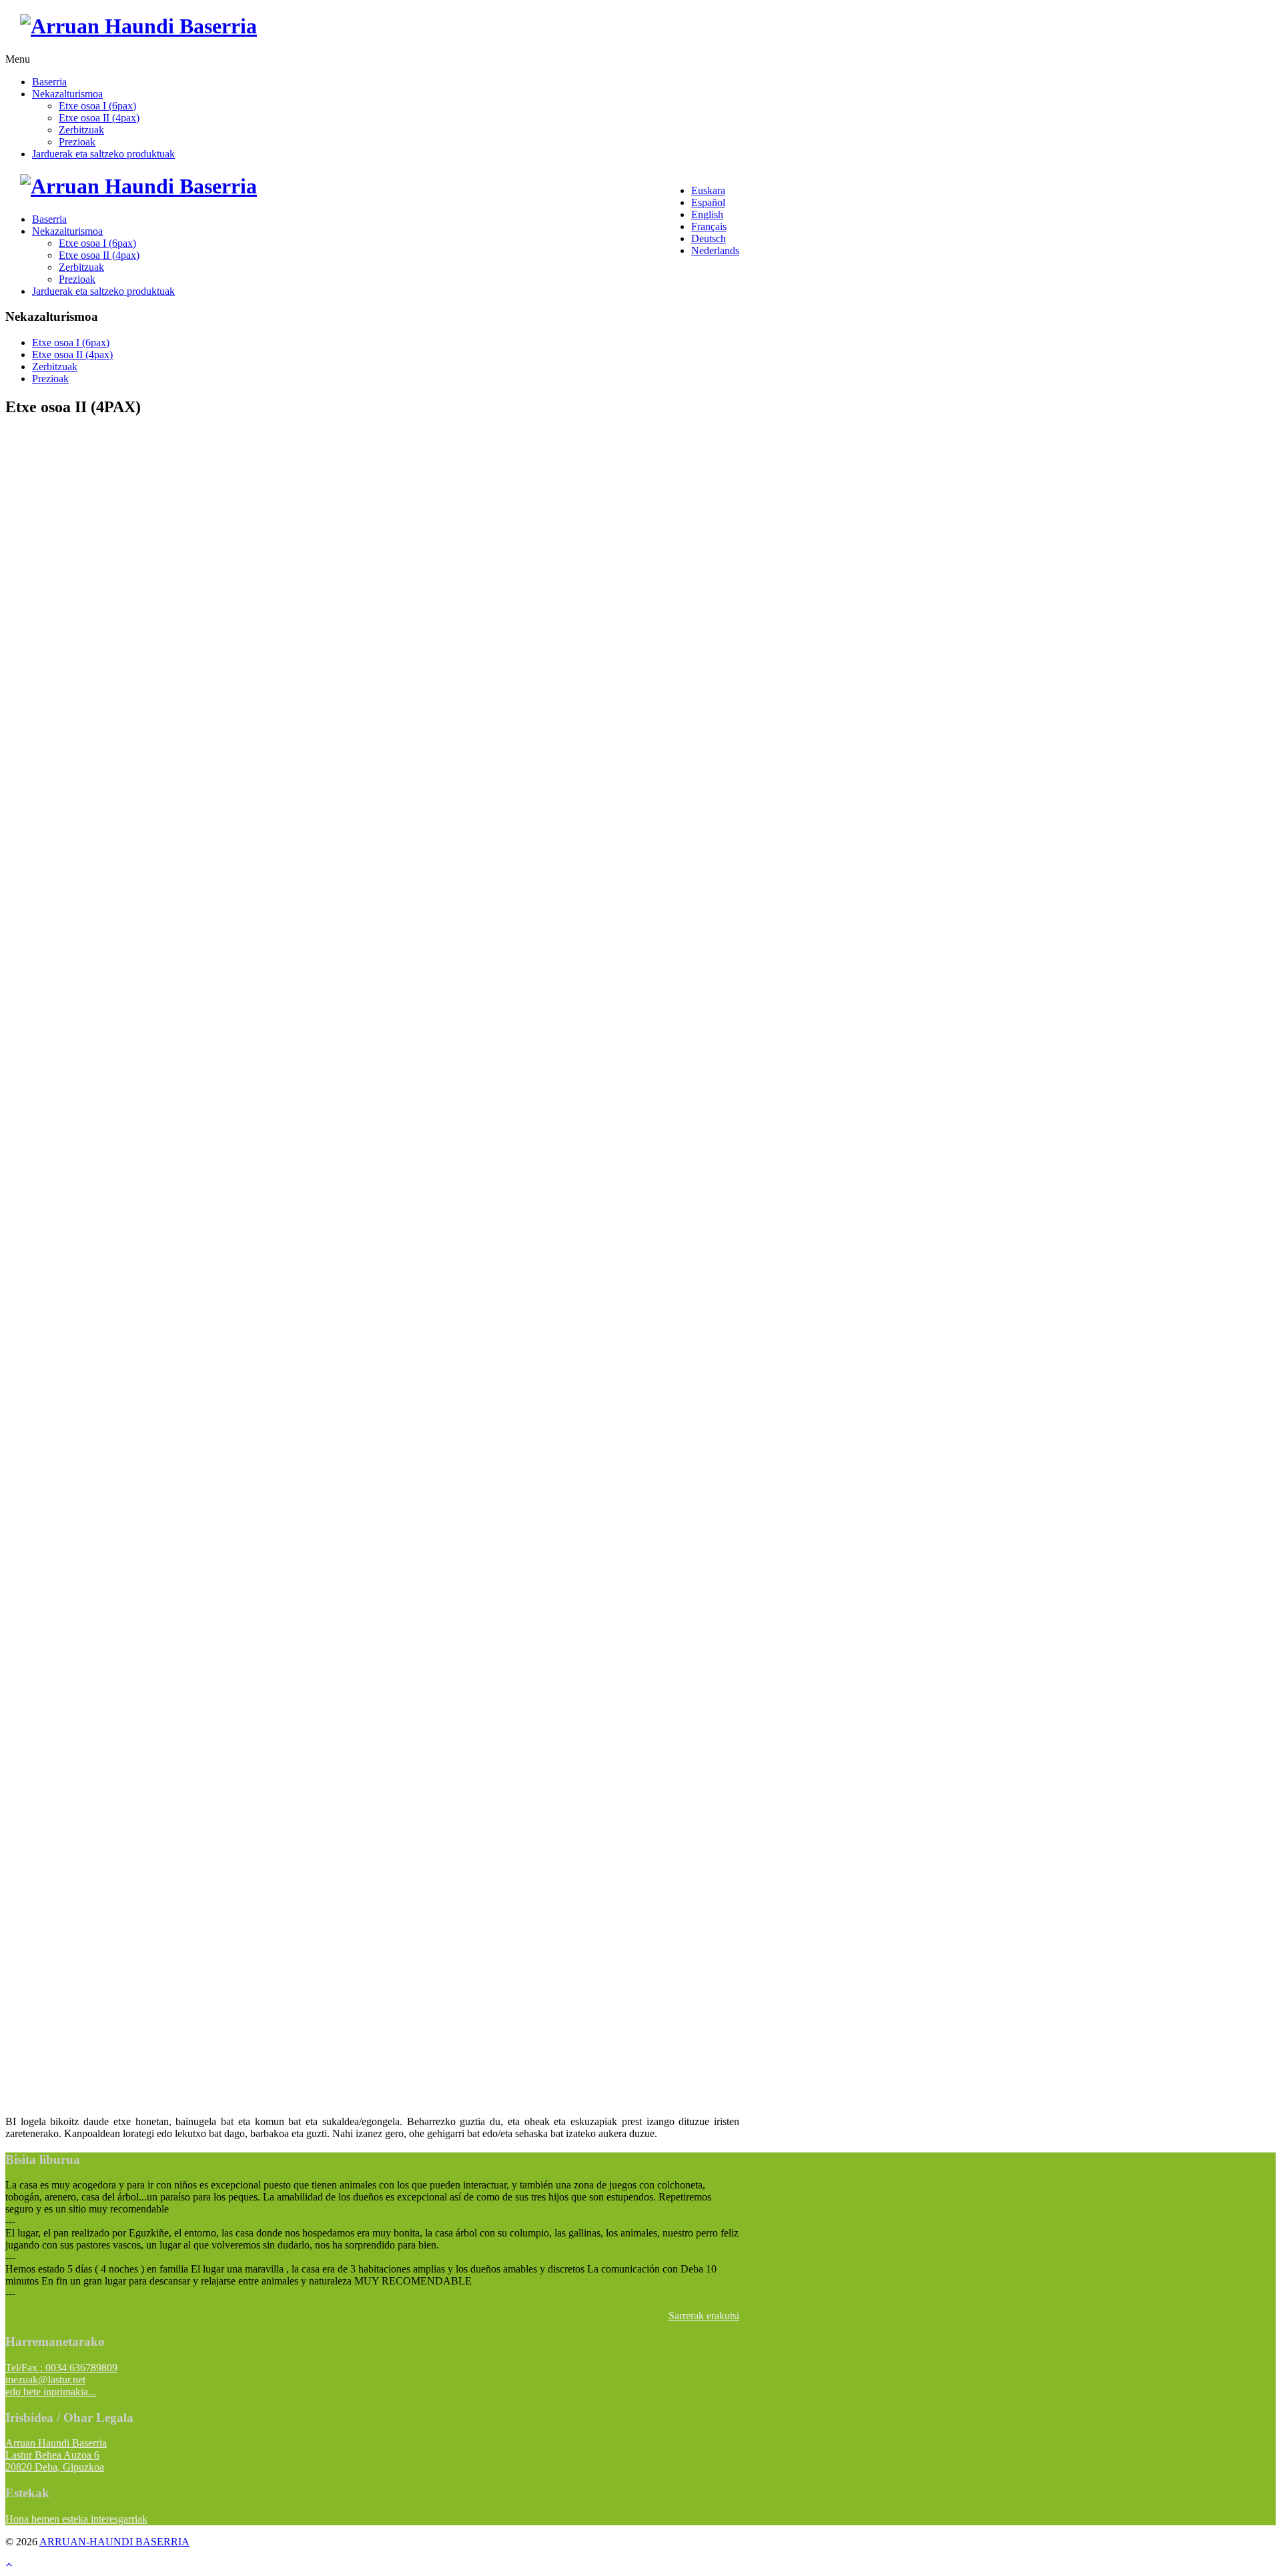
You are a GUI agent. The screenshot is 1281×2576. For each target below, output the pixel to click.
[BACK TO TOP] (9, 2564)
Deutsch (709, 238)
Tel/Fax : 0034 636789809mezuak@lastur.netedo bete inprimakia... (61, 2380)
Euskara (708, 190)
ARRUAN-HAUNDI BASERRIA (114, 2542)
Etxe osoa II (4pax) (99, 118)
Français (709, 226)
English (707, 214)
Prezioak (77, 142)
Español (708, 202)
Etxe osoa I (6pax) (97, 106)
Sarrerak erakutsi (704, 2316)
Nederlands (715, 250)
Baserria (49, 82)
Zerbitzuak (81, 130)
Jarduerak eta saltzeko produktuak (103, 154)
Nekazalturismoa (67, 94)
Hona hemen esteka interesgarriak (76, 2519)
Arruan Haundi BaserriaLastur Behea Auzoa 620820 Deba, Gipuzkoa (56, 2455)
